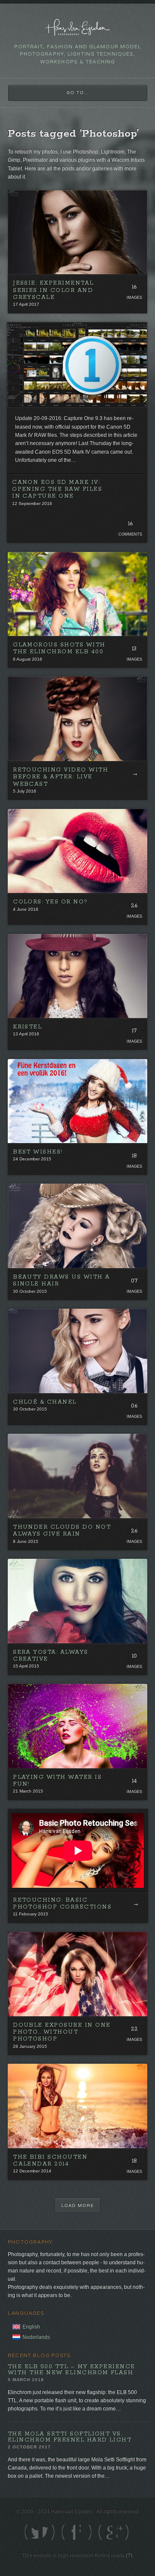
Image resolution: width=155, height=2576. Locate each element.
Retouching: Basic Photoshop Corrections (62, 1904)
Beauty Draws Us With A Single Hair (62, 1280)
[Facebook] (50, 2532)
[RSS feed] (124, 2532)
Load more (77, 2205)
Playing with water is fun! (57, 1781)
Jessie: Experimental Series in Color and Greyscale (53, 290)
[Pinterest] (105, 2532)
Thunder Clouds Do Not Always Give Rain (62, 1531)
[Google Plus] (68, 2532)
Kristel (27, 1027)
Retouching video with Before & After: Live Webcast (60, 777)
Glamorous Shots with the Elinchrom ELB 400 (59, 648)
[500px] (87, 2532)
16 (130, 524)
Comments (130, 534)
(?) (129, 2555)
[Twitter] (31, 2532)
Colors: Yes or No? (50, 902)
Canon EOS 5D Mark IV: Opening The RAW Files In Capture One (57, 489)
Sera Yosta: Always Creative (51, 1656)
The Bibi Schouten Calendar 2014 (50, 2161)
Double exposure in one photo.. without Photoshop (62, 2032)
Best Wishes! (38, 1152)
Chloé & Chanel (45, 1402)
